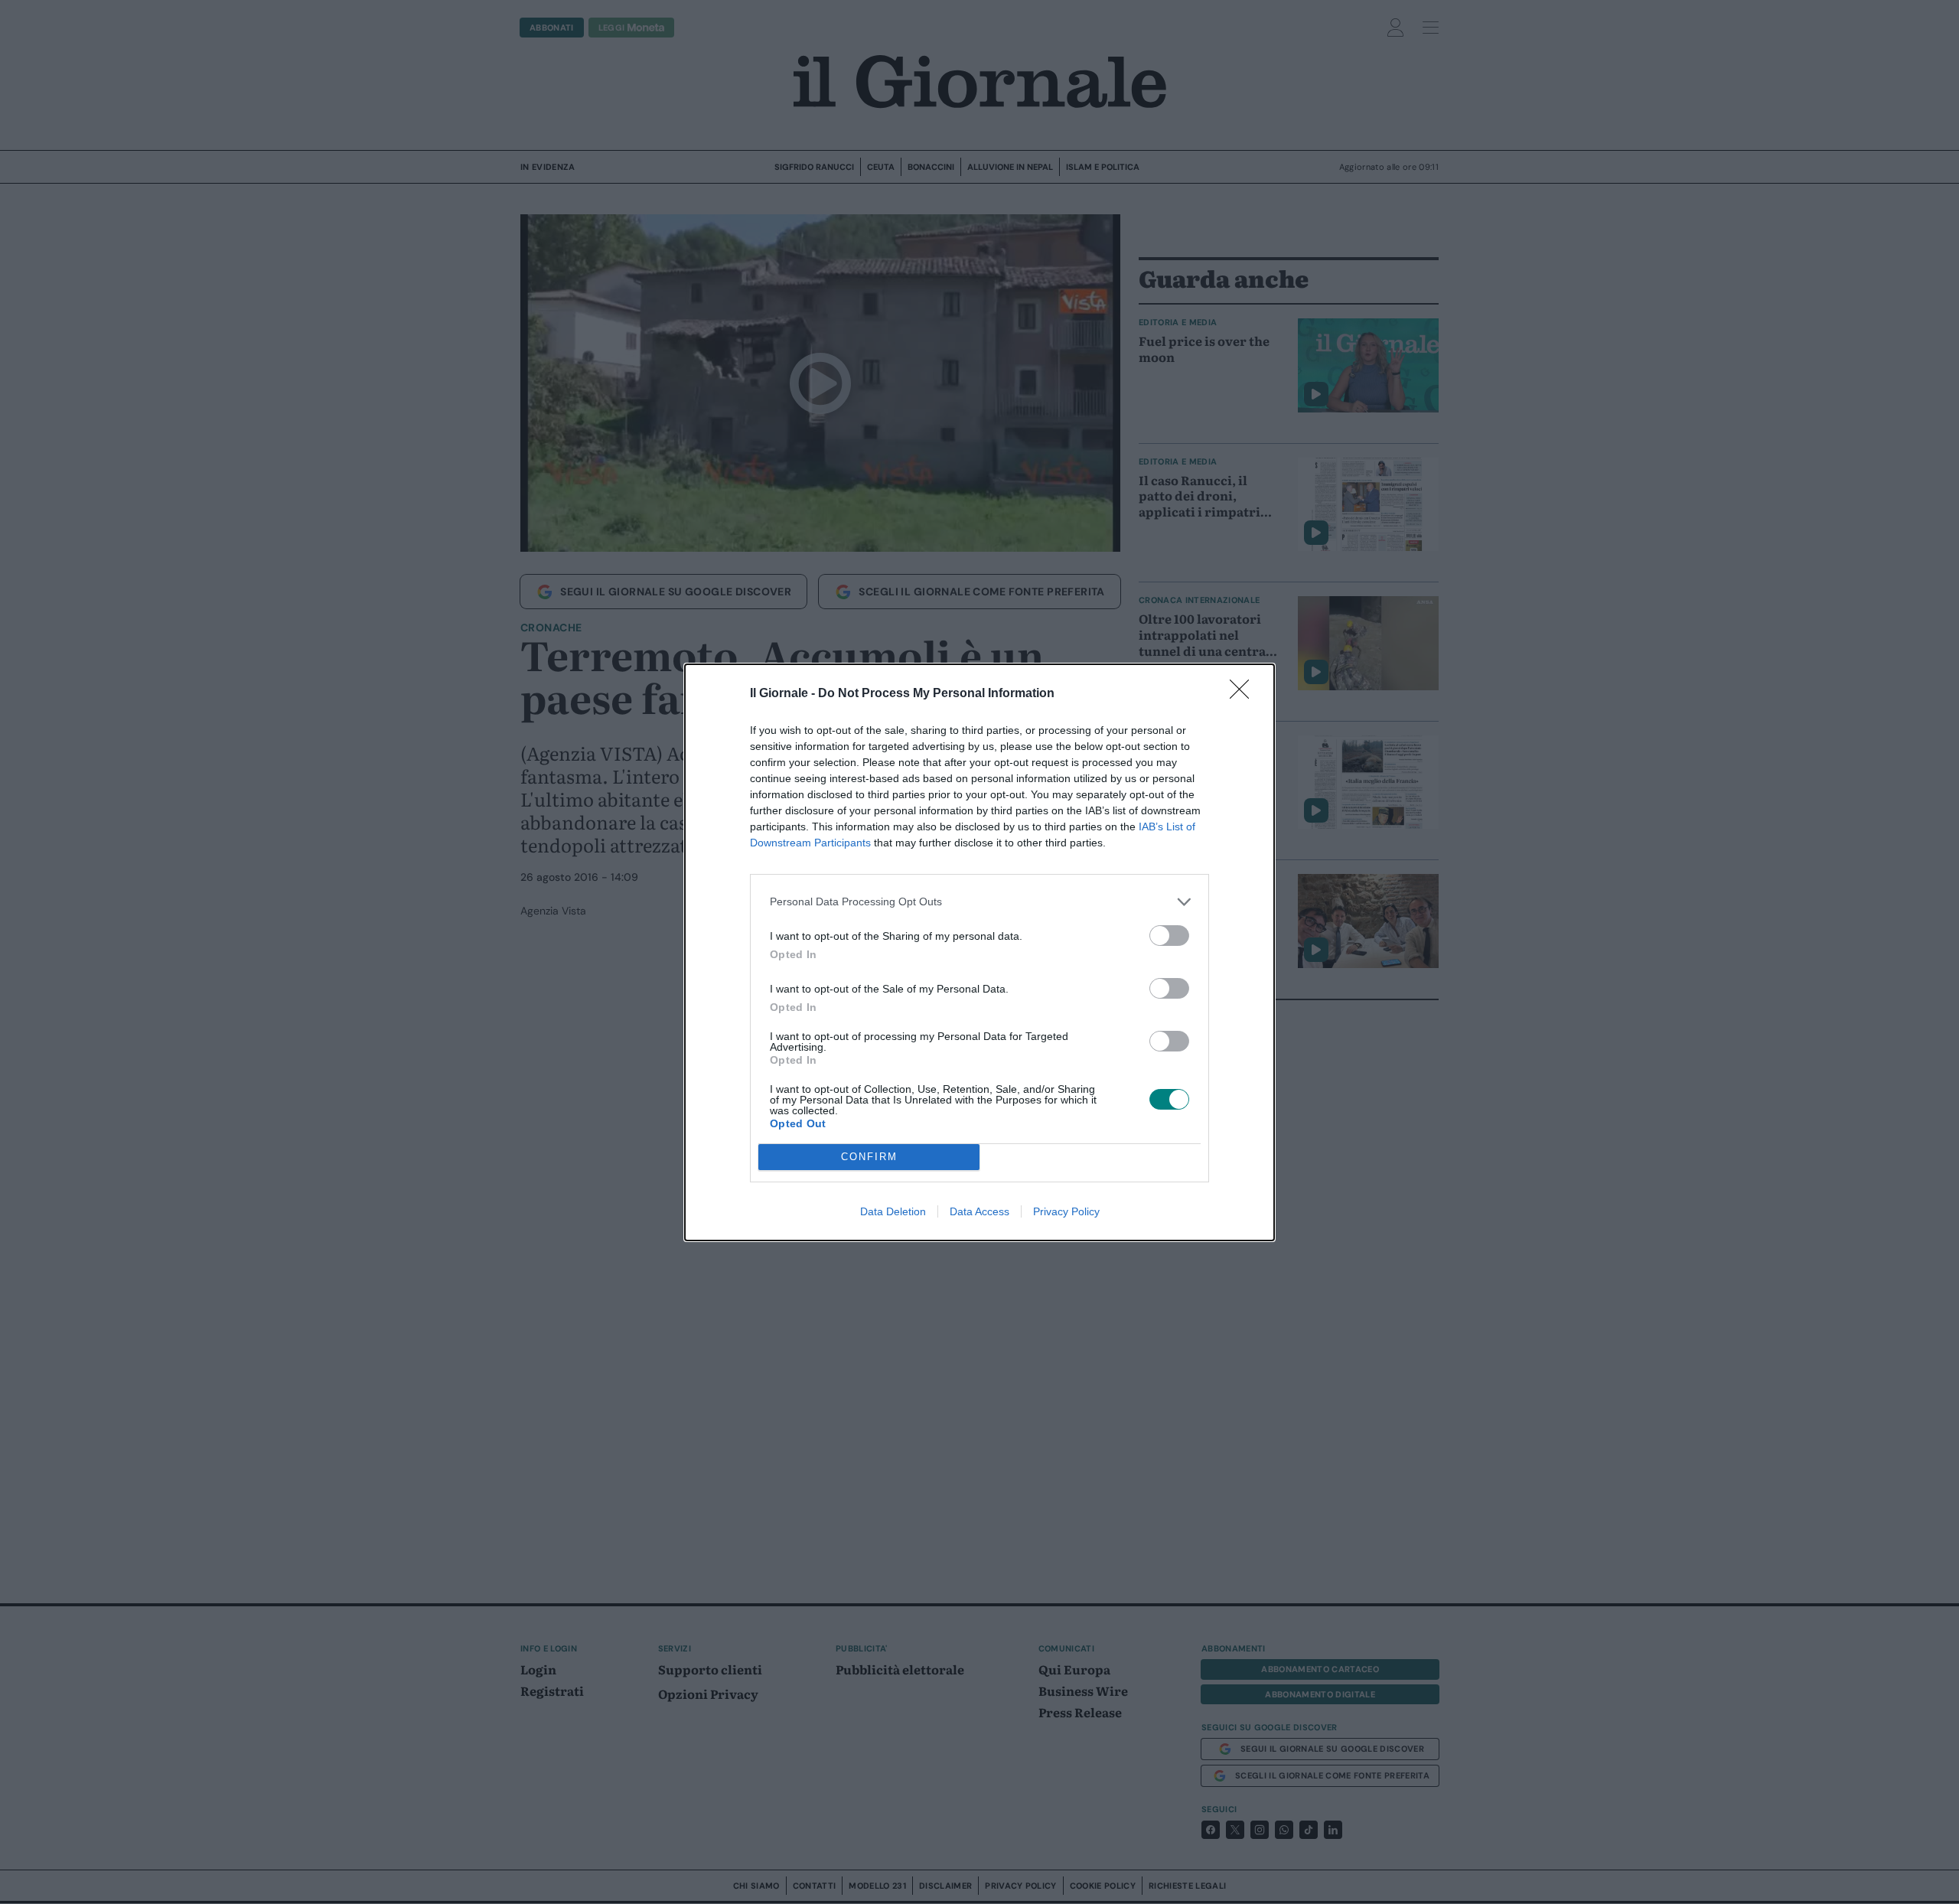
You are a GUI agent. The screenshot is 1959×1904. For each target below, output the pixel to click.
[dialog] (979, 952)
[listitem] (979, 902)
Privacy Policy (1066, 1211)
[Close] (1244, 694)
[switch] (1169, 936)
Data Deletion (893, 1211)
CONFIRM (869, 1157)
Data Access (979, 1211)
